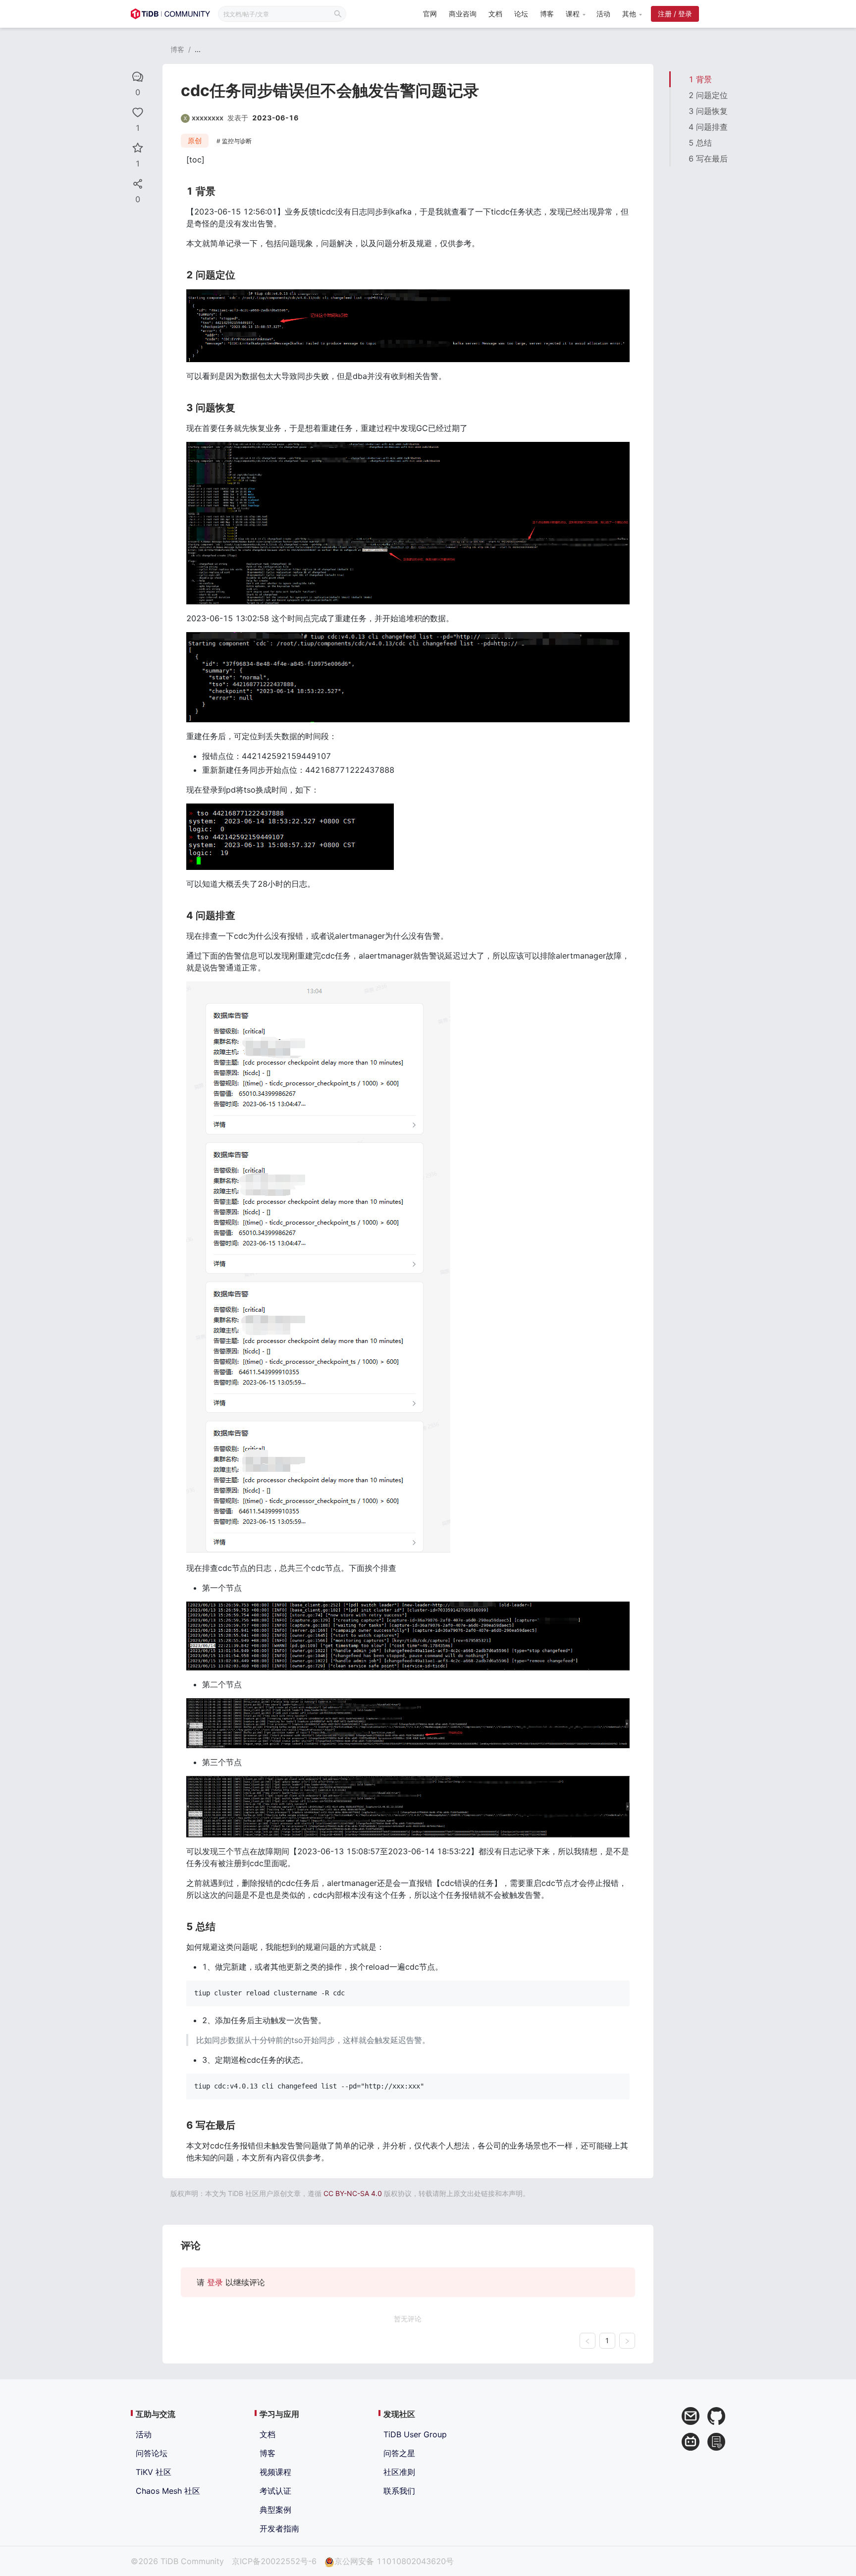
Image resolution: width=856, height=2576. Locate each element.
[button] (575, 14)
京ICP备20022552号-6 (274, 2561)
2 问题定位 (708, 95)
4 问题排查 (708, 127)
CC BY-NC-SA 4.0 (353, 2193)
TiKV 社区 (154, 2472)
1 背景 (700, 79)
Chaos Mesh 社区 (168, 2491)
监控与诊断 (237, 141)
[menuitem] (430, 15)
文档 (495, 14)
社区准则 (399, 2472)
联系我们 (399, 2491)
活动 (603, 14)
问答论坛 (152, 2453)
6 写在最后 (708, 159)
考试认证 (275, 2491)
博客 (547, 14)
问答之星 (399, 2453)
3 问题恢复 (708, 111)
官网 (430, 14)
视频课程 (275, 2472)
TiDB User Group (415, 2434)
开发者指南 (279, 2528)
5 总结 (700, 143)
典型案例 (275, 2510)
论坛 (521, 14)
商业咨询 (463, 14)
